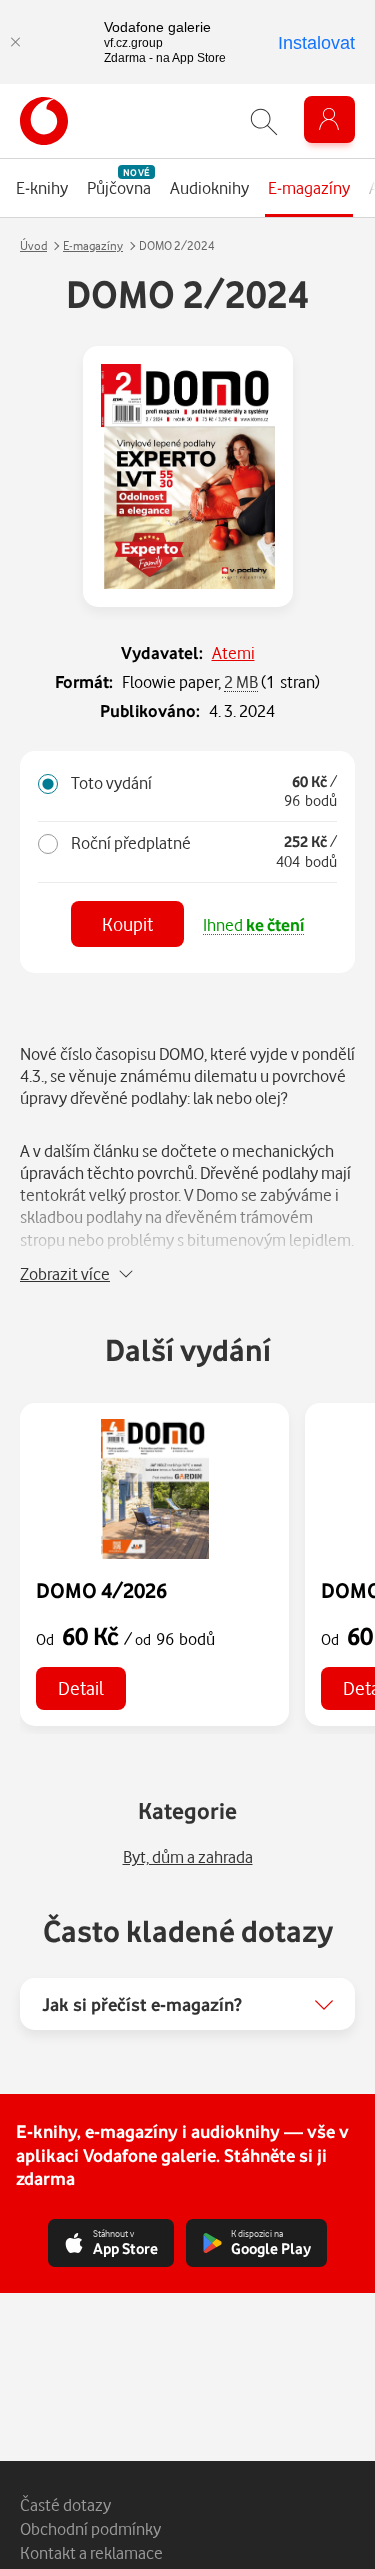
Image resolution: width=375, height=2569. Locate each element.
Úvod (33, 245)
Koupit (127, 923)
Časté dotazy (65, 2504)
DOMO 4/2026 (101, 1590)
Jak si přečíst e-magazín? (142, 2004)
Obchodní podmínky (90, 2528)
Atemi (233, 652)
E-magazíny (93, 245)
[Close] (15, 42)
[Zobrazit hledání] (264, 121)
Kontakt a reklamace (91, 2552)
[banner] (44, 121)
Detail (81, 1687)
